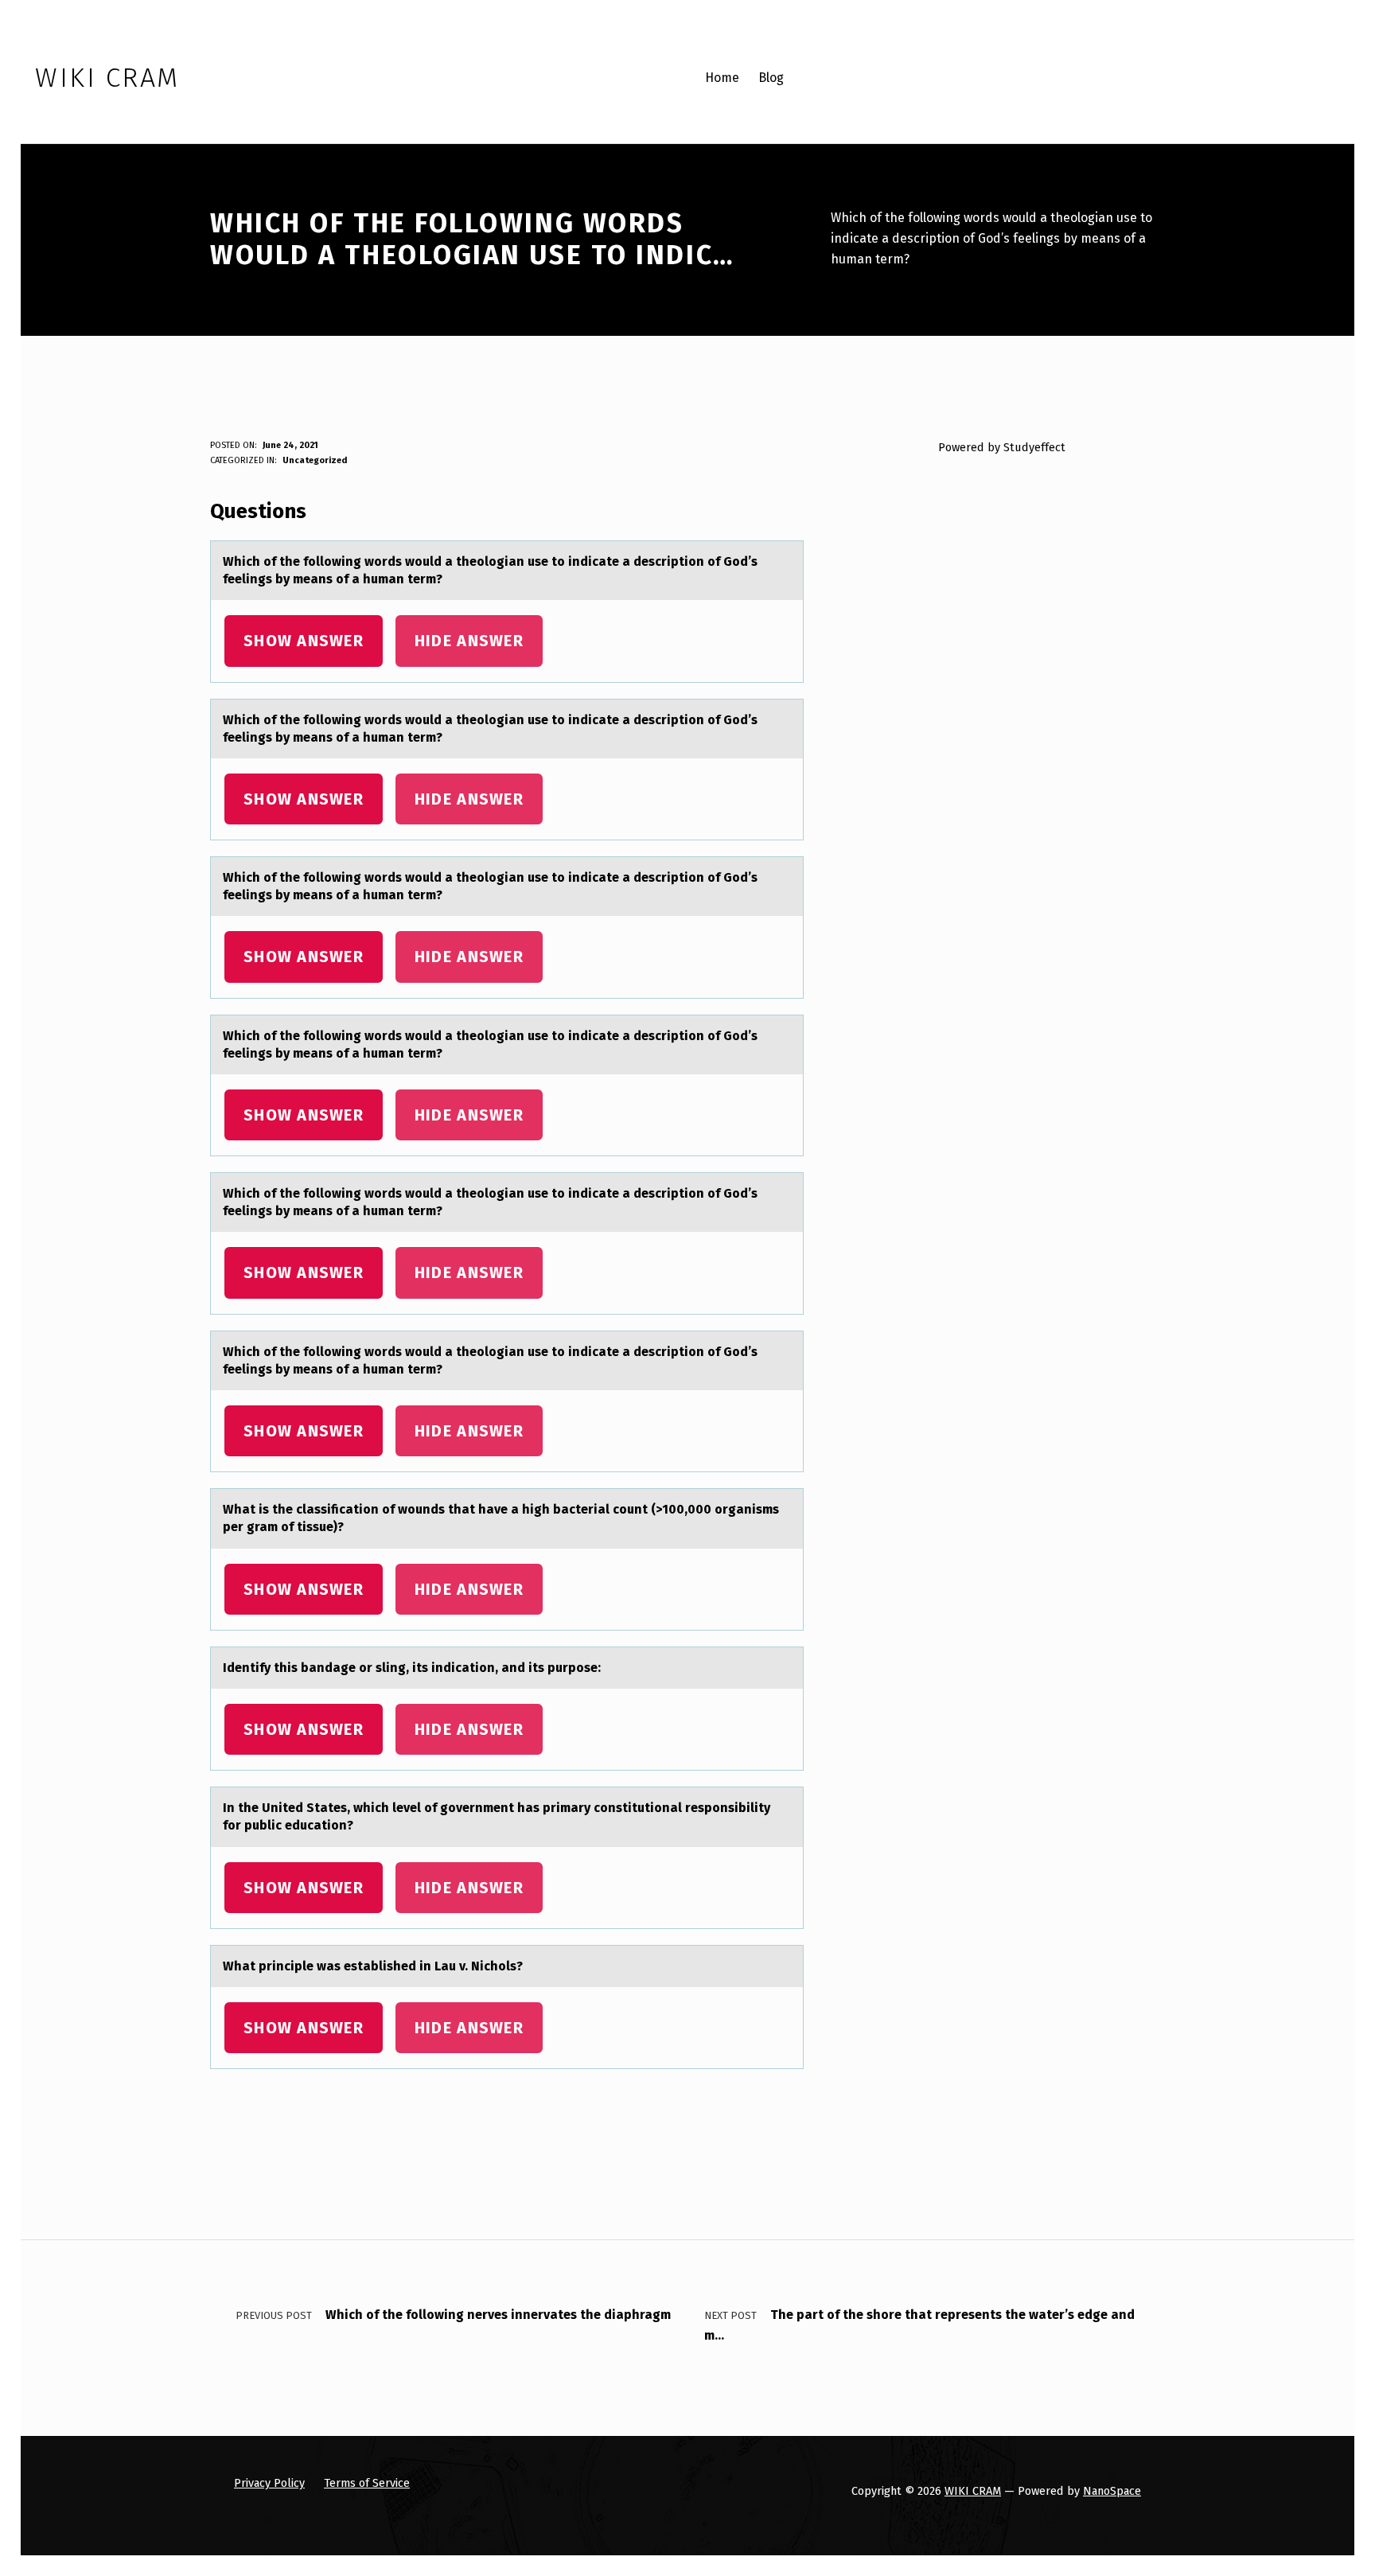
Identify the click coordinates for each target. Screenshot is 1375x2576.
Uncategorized (315, 460)
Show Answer (304, 641)
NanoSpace (1112, 2491)
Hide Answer (469, 641)
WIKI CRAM (973, 2491)
